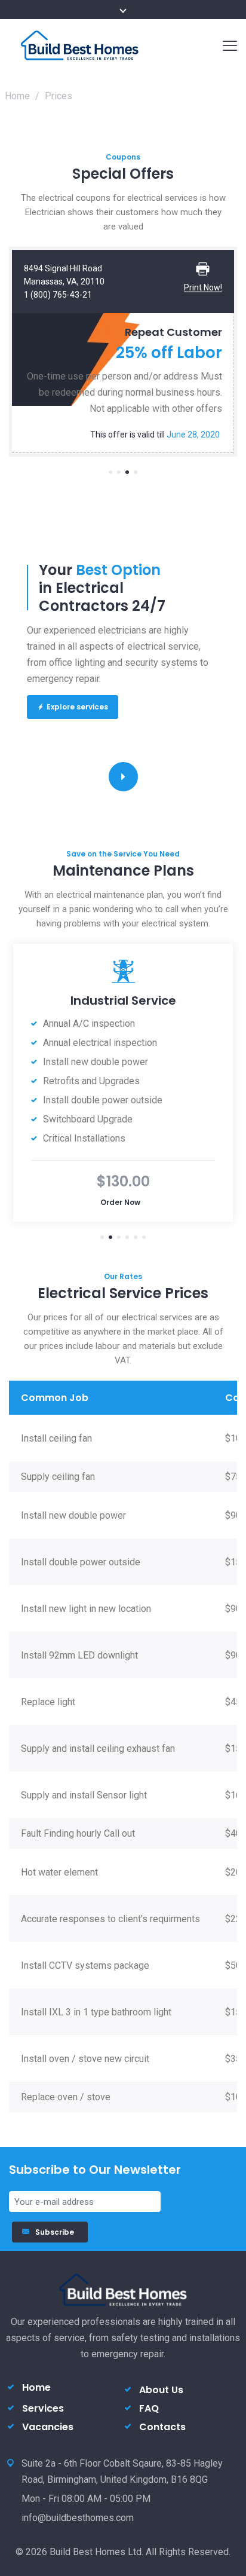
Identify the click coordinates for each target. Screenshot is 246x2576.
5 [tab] (136, 1237)
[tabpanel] (123, 352)
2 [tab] (119, 472)
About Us (161, 2390)
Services (43, 2408)
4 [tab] (136, 472)
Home (17, 96)
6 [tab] (144, 1237)
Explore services (77, 707)
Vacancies (48, 2427)
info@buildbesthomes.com (78, 2518)
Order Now (120, 1202)
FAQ (149, 2408)
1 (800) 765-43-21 (58, 295)
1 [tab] (110, 472)
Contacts (162, 2427)
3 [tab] (127, 472)
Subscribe (56, 2232)
